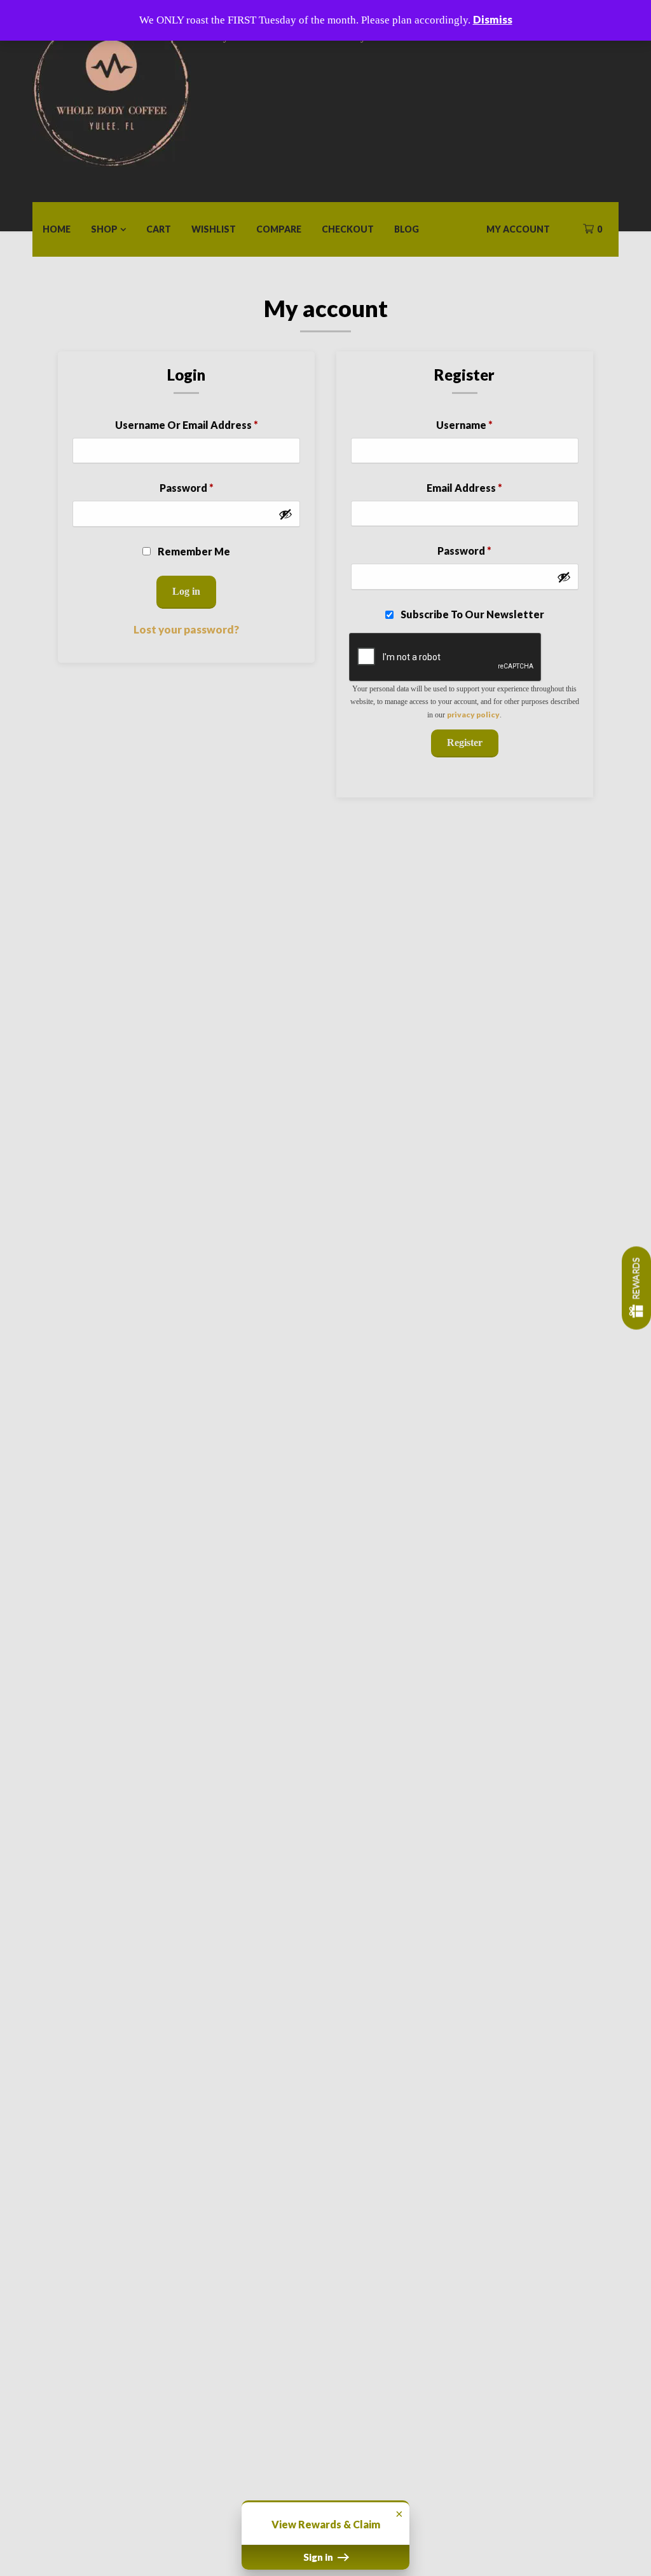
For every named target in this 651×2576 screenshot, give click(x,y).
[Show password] (285, 514)
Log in (186, 591)
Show (636, 1288)
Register (465, 742)
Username (464, 425)
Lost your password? (186, 629)
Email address (464, 488)
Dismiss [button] (493, 19)
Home (57, 229)
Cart (159, 229)
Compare (279, 229)
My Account (518, 229)
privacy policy (473, 715)
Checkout (348, 229)
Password (187, 488)
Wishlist (214, 229)
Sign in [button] (319, 2557)
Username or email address (187, 425)
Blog (407, 229)
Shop (104, 229)
